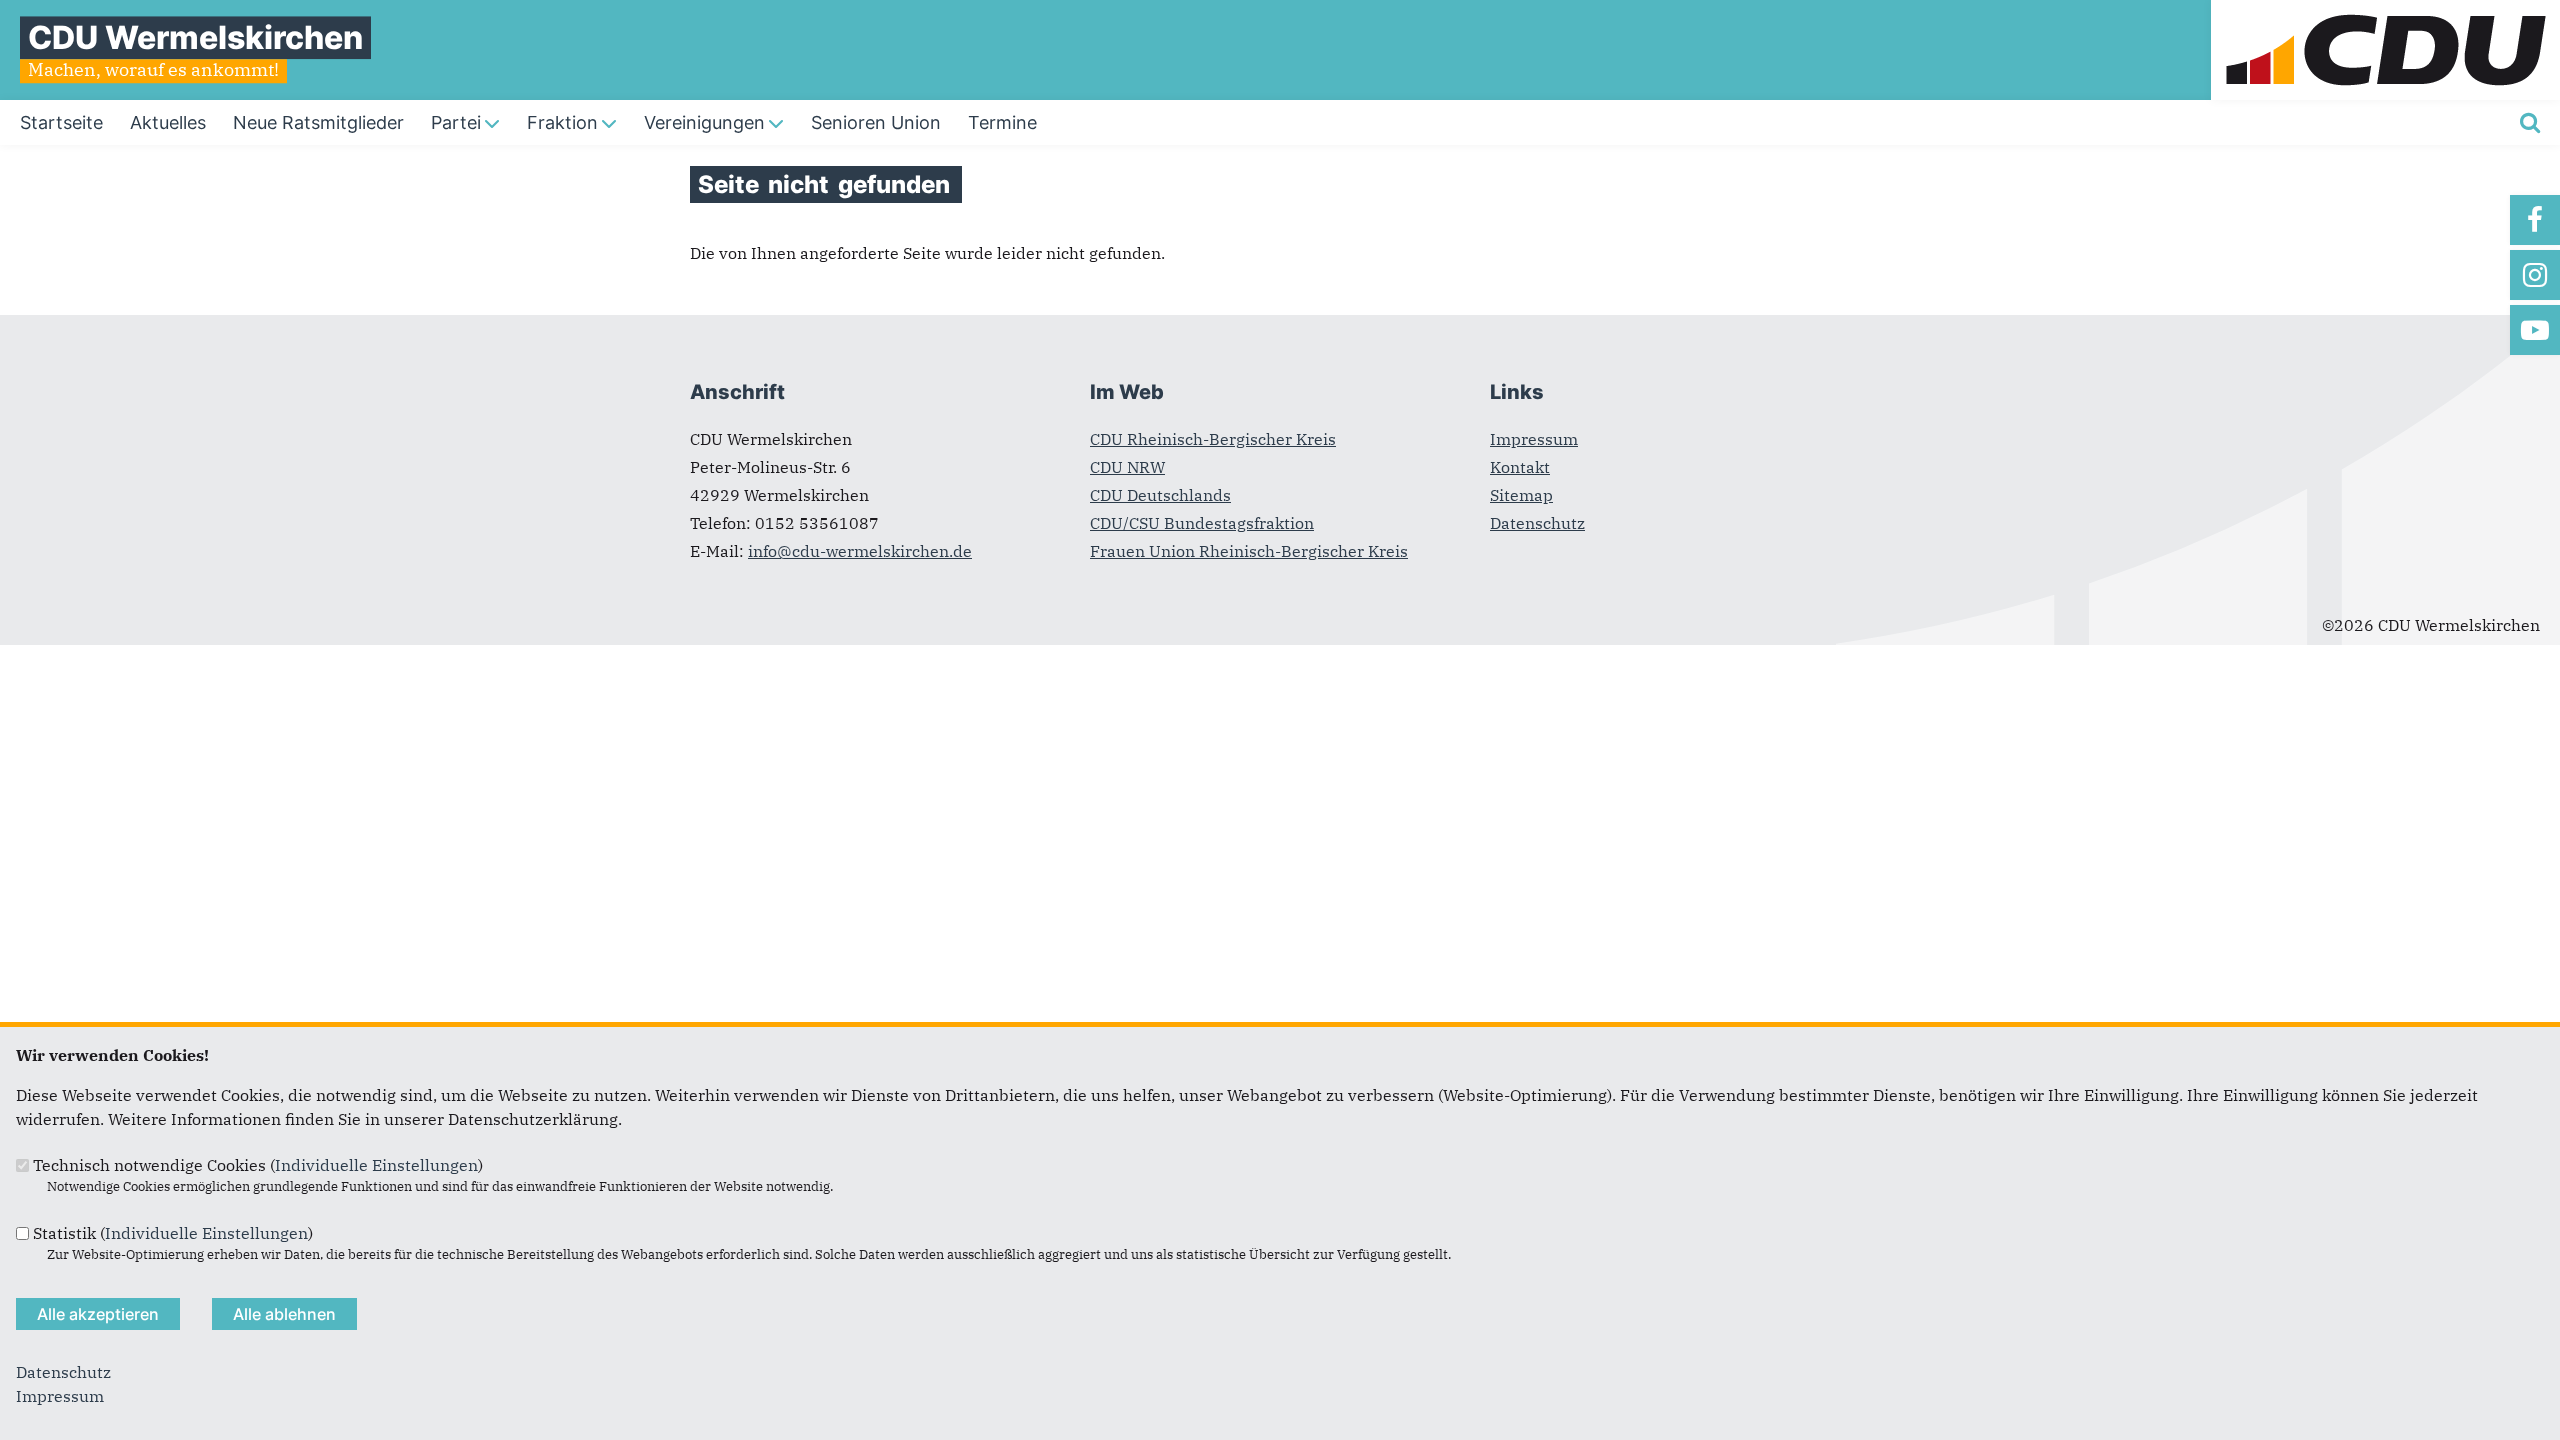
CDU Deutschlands (1160, 495)
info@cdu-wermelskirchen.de (860, 551)
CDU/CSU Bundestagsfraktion (1202, 523)
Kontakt (1520, 467)
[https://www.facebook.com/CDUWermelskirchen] (2535, 220)
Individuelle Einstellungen (376, 1165)
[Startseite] (2385, 12)
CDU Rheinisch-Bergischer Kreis (1213, 439)
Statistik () (173, 1233)
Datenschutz (1537, 523)
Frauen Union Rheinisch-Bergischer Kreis (1249, 551)
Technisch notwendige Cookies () (258, 1165)
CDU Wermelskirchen (195, 37)
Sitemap (1521, 495)
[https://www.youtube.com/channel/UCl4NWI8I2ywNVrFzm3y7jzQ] (2535, 330)
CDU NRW (1127, 467)
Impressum (1534, 439)
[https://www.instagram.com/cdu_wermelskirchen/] (2535, 275)
